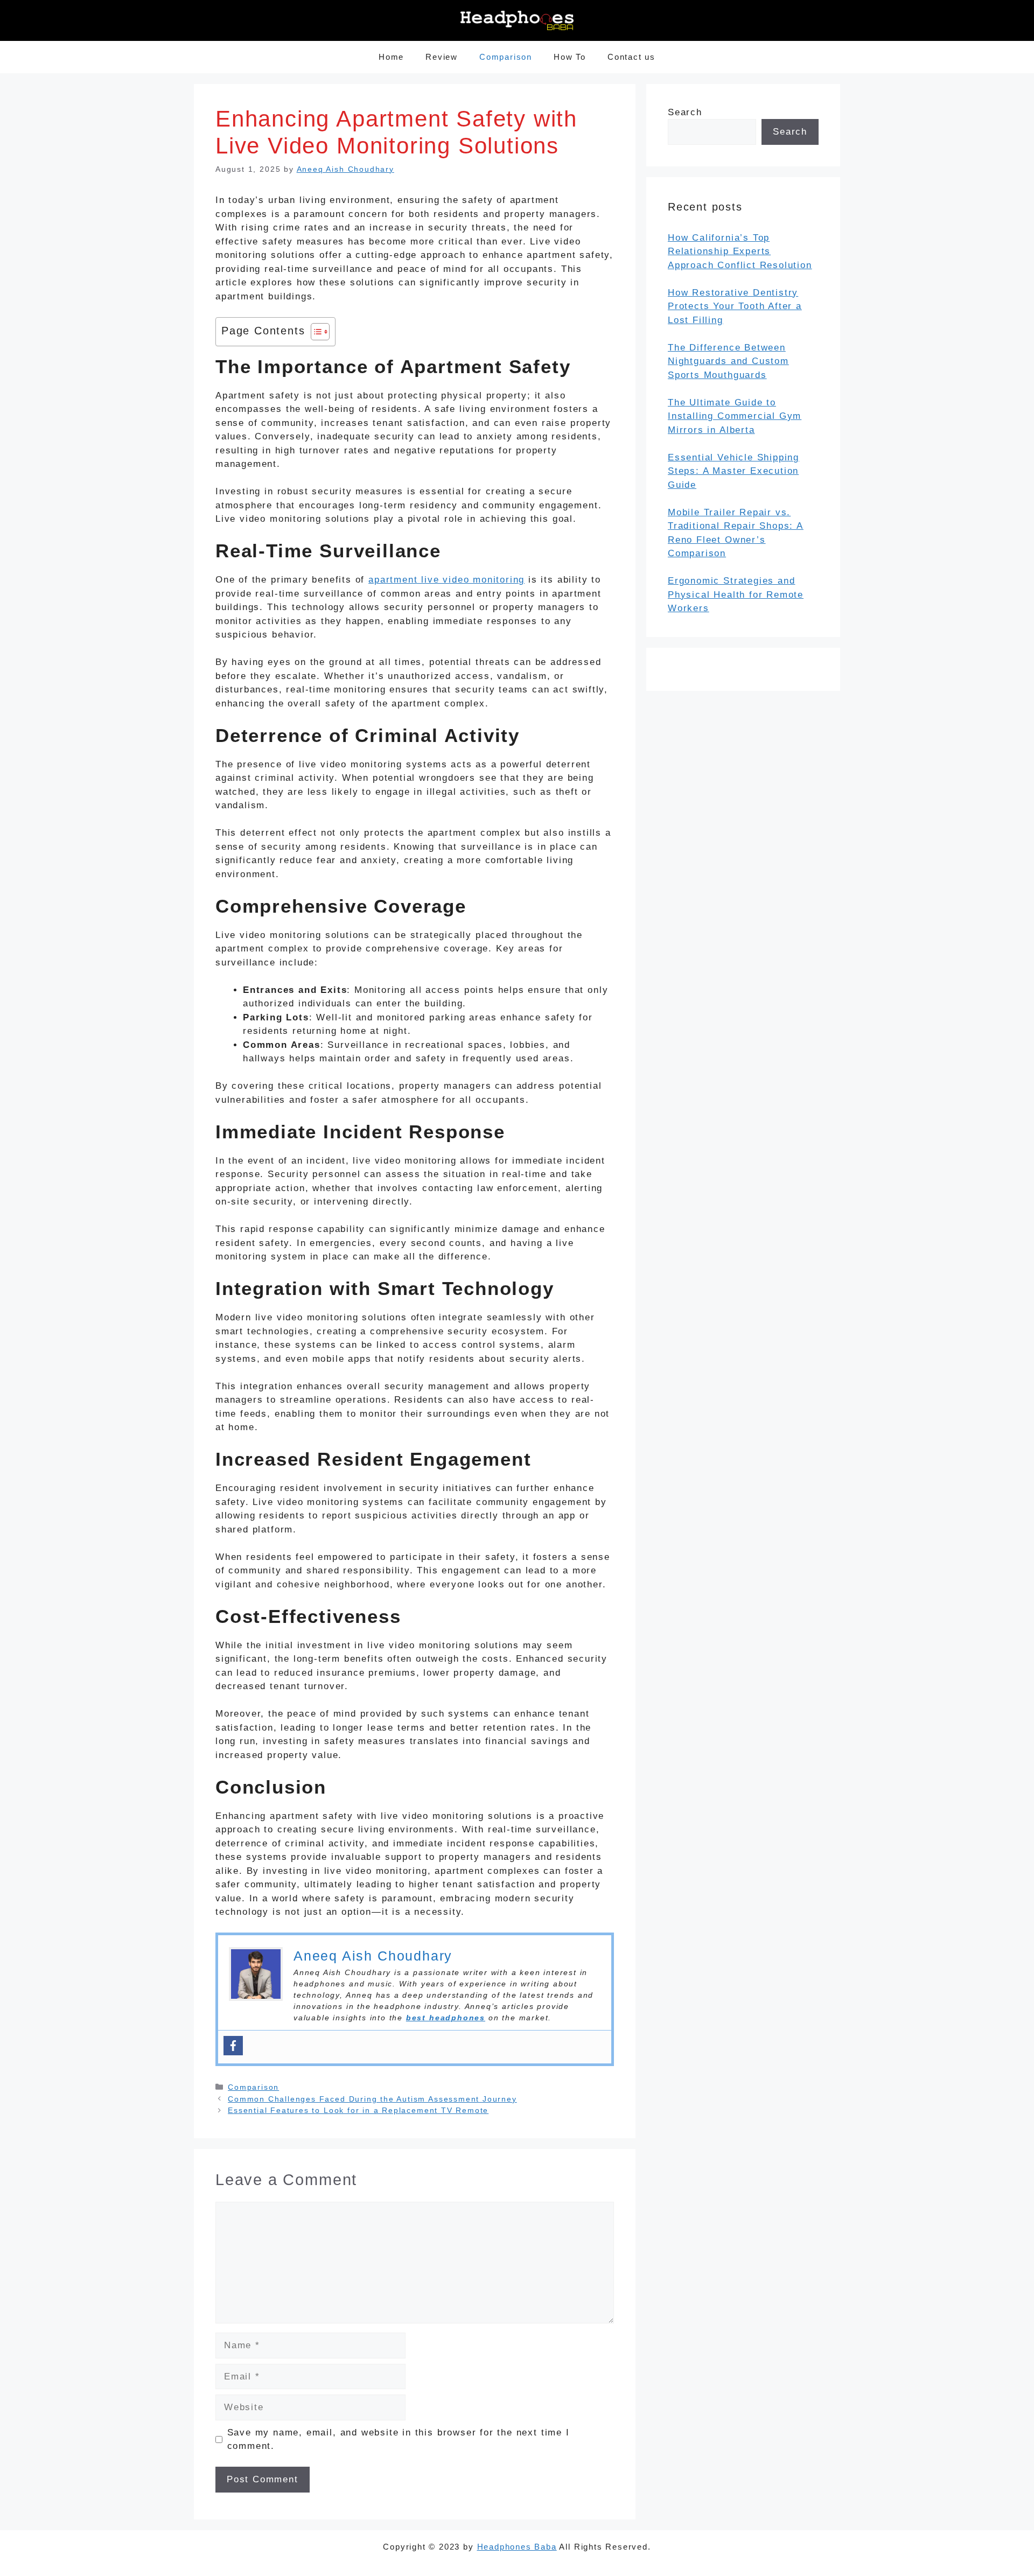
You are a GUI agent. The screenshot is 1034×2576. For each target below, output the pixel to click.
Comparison (506, 57)
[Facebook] (233, 2046)
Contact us (631, 57)
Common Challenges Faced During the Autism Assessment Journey (372, 2099)
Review (442, 57)
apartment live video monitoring (446, 580)
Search (685, 112)
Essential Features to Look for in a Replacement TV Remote (358, 2110)
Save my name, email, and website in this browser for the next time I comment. (399, 2439)
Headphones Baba (517, 2547)
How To (570, 57)
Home (391, 57)
